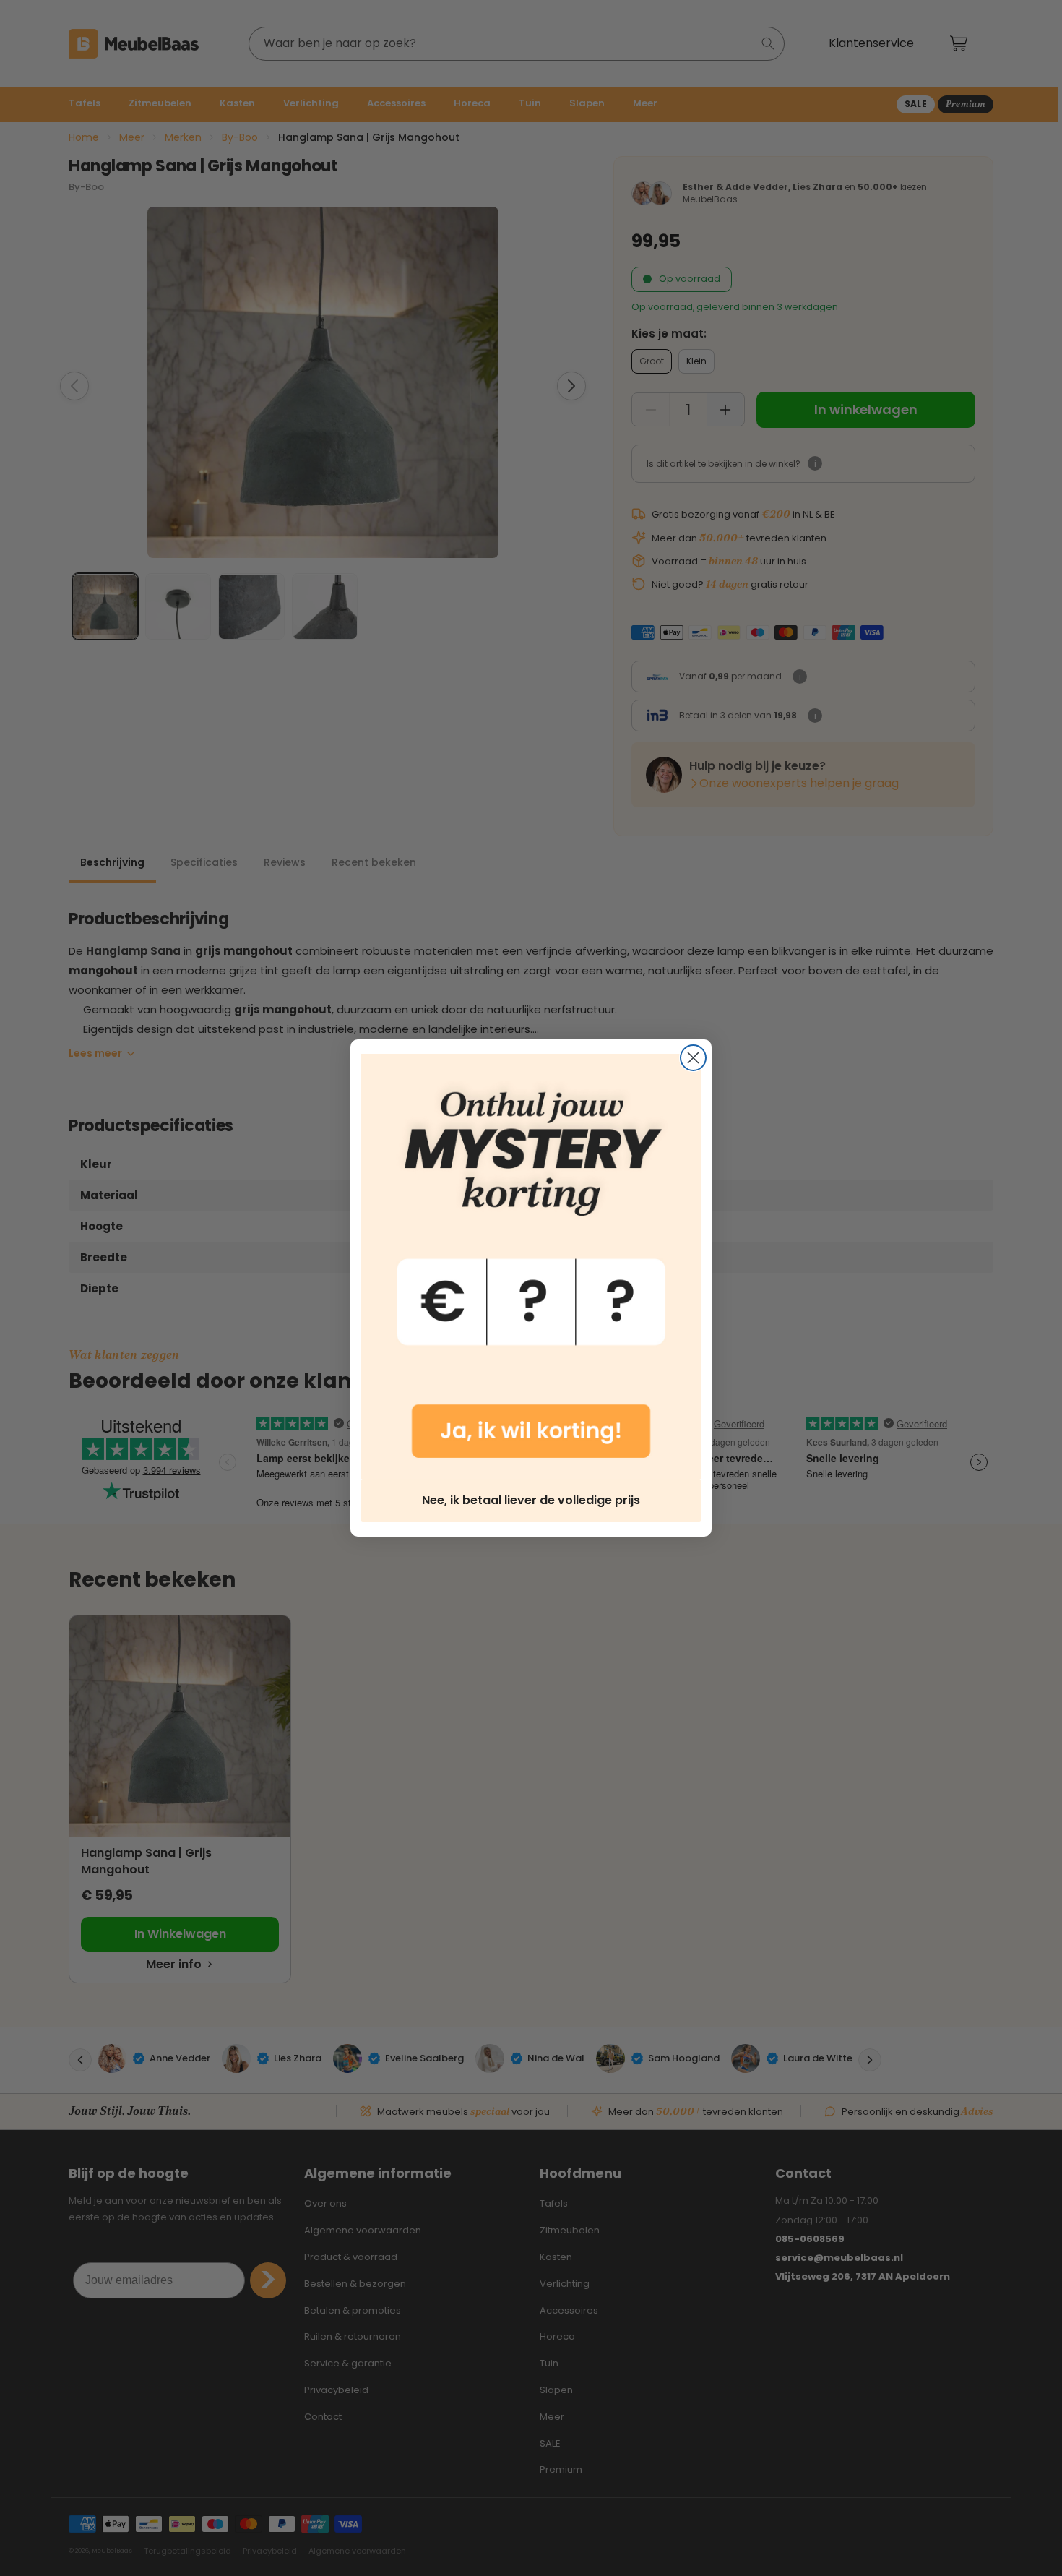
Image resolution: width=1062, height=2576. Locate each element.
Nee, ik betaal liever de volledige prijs (531, 1500)
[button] (531, 1266)
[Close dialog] (693, 1058)
